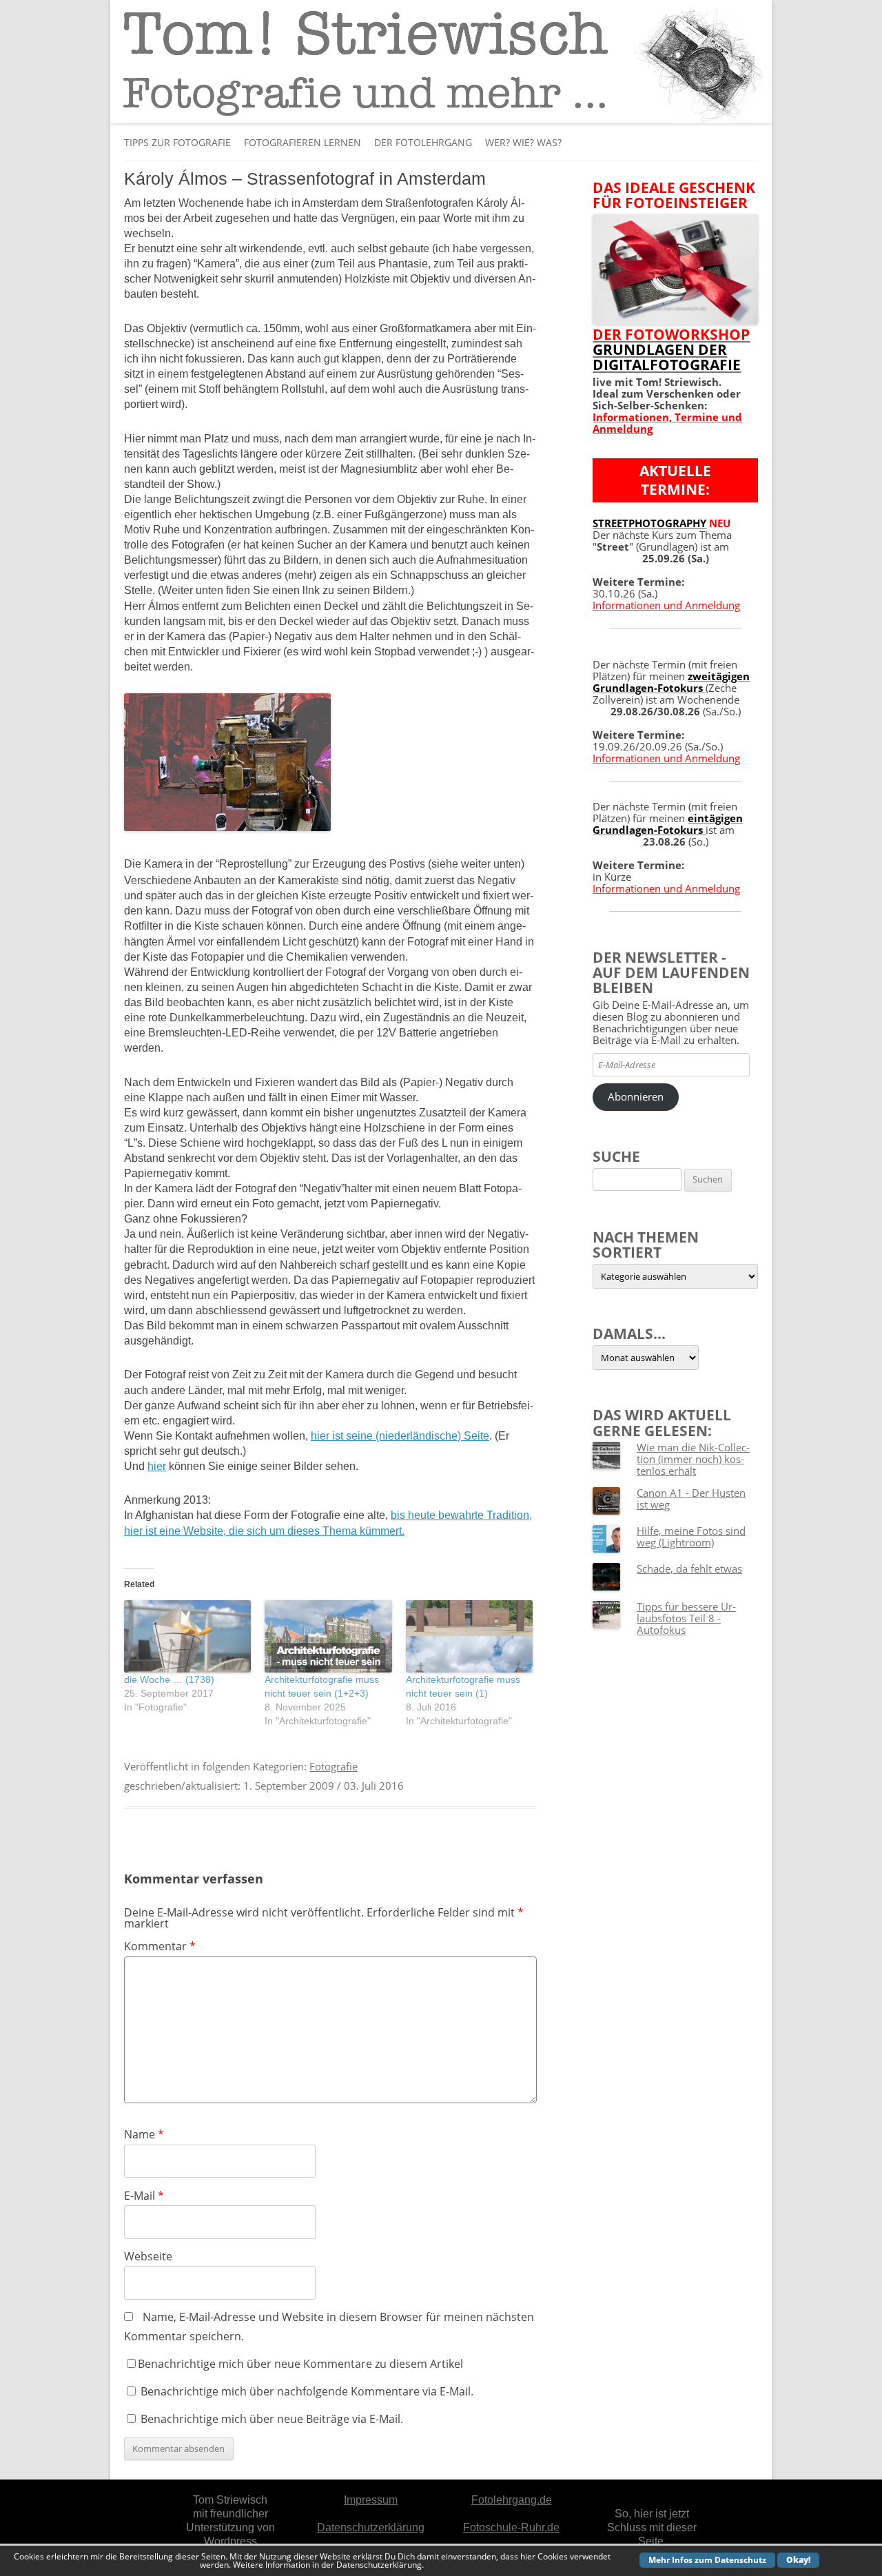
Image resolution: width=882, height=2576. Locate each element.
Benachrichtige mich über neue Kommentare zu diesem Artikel (300, 2364)
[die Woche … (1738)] (187, 1636)
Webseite (148, 2256)
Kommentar (160, 1946)
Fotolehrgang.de (512, 2500)
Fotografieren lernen (302, 142)
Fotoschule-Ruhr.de (511, 2527)
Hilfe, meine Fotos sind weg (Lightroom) (691, 1536)
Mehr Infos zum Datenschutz (707, 2560)
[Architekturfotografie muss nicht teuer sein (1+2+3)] (328, 1636)
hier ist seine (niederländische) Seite (400, 1436)
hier (157, 1466)
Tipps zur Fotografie (177, 142)
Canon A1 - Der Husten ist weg (691, 1499)
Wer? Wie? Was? (523, 142)
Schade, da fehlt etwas (689, 1568)
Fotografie (334, 1766)
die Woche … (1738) (169, 1679)
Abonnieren (636, 1096)
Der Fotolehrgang (423, 142)
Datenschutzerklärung (371, 2527)
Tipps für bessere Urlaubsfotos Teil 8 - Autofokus (686, 1618)
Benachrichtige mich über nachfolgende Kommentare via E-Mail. (307, 2391)
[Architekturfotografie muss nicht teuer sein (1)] (469, 1636)
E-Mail (144, 2196)
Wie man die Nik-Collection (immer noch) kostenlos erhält (693, 1459)
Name (144, 2134)
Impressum (371, 2500)
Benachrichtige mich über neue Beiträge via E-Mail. (272, 2419)
